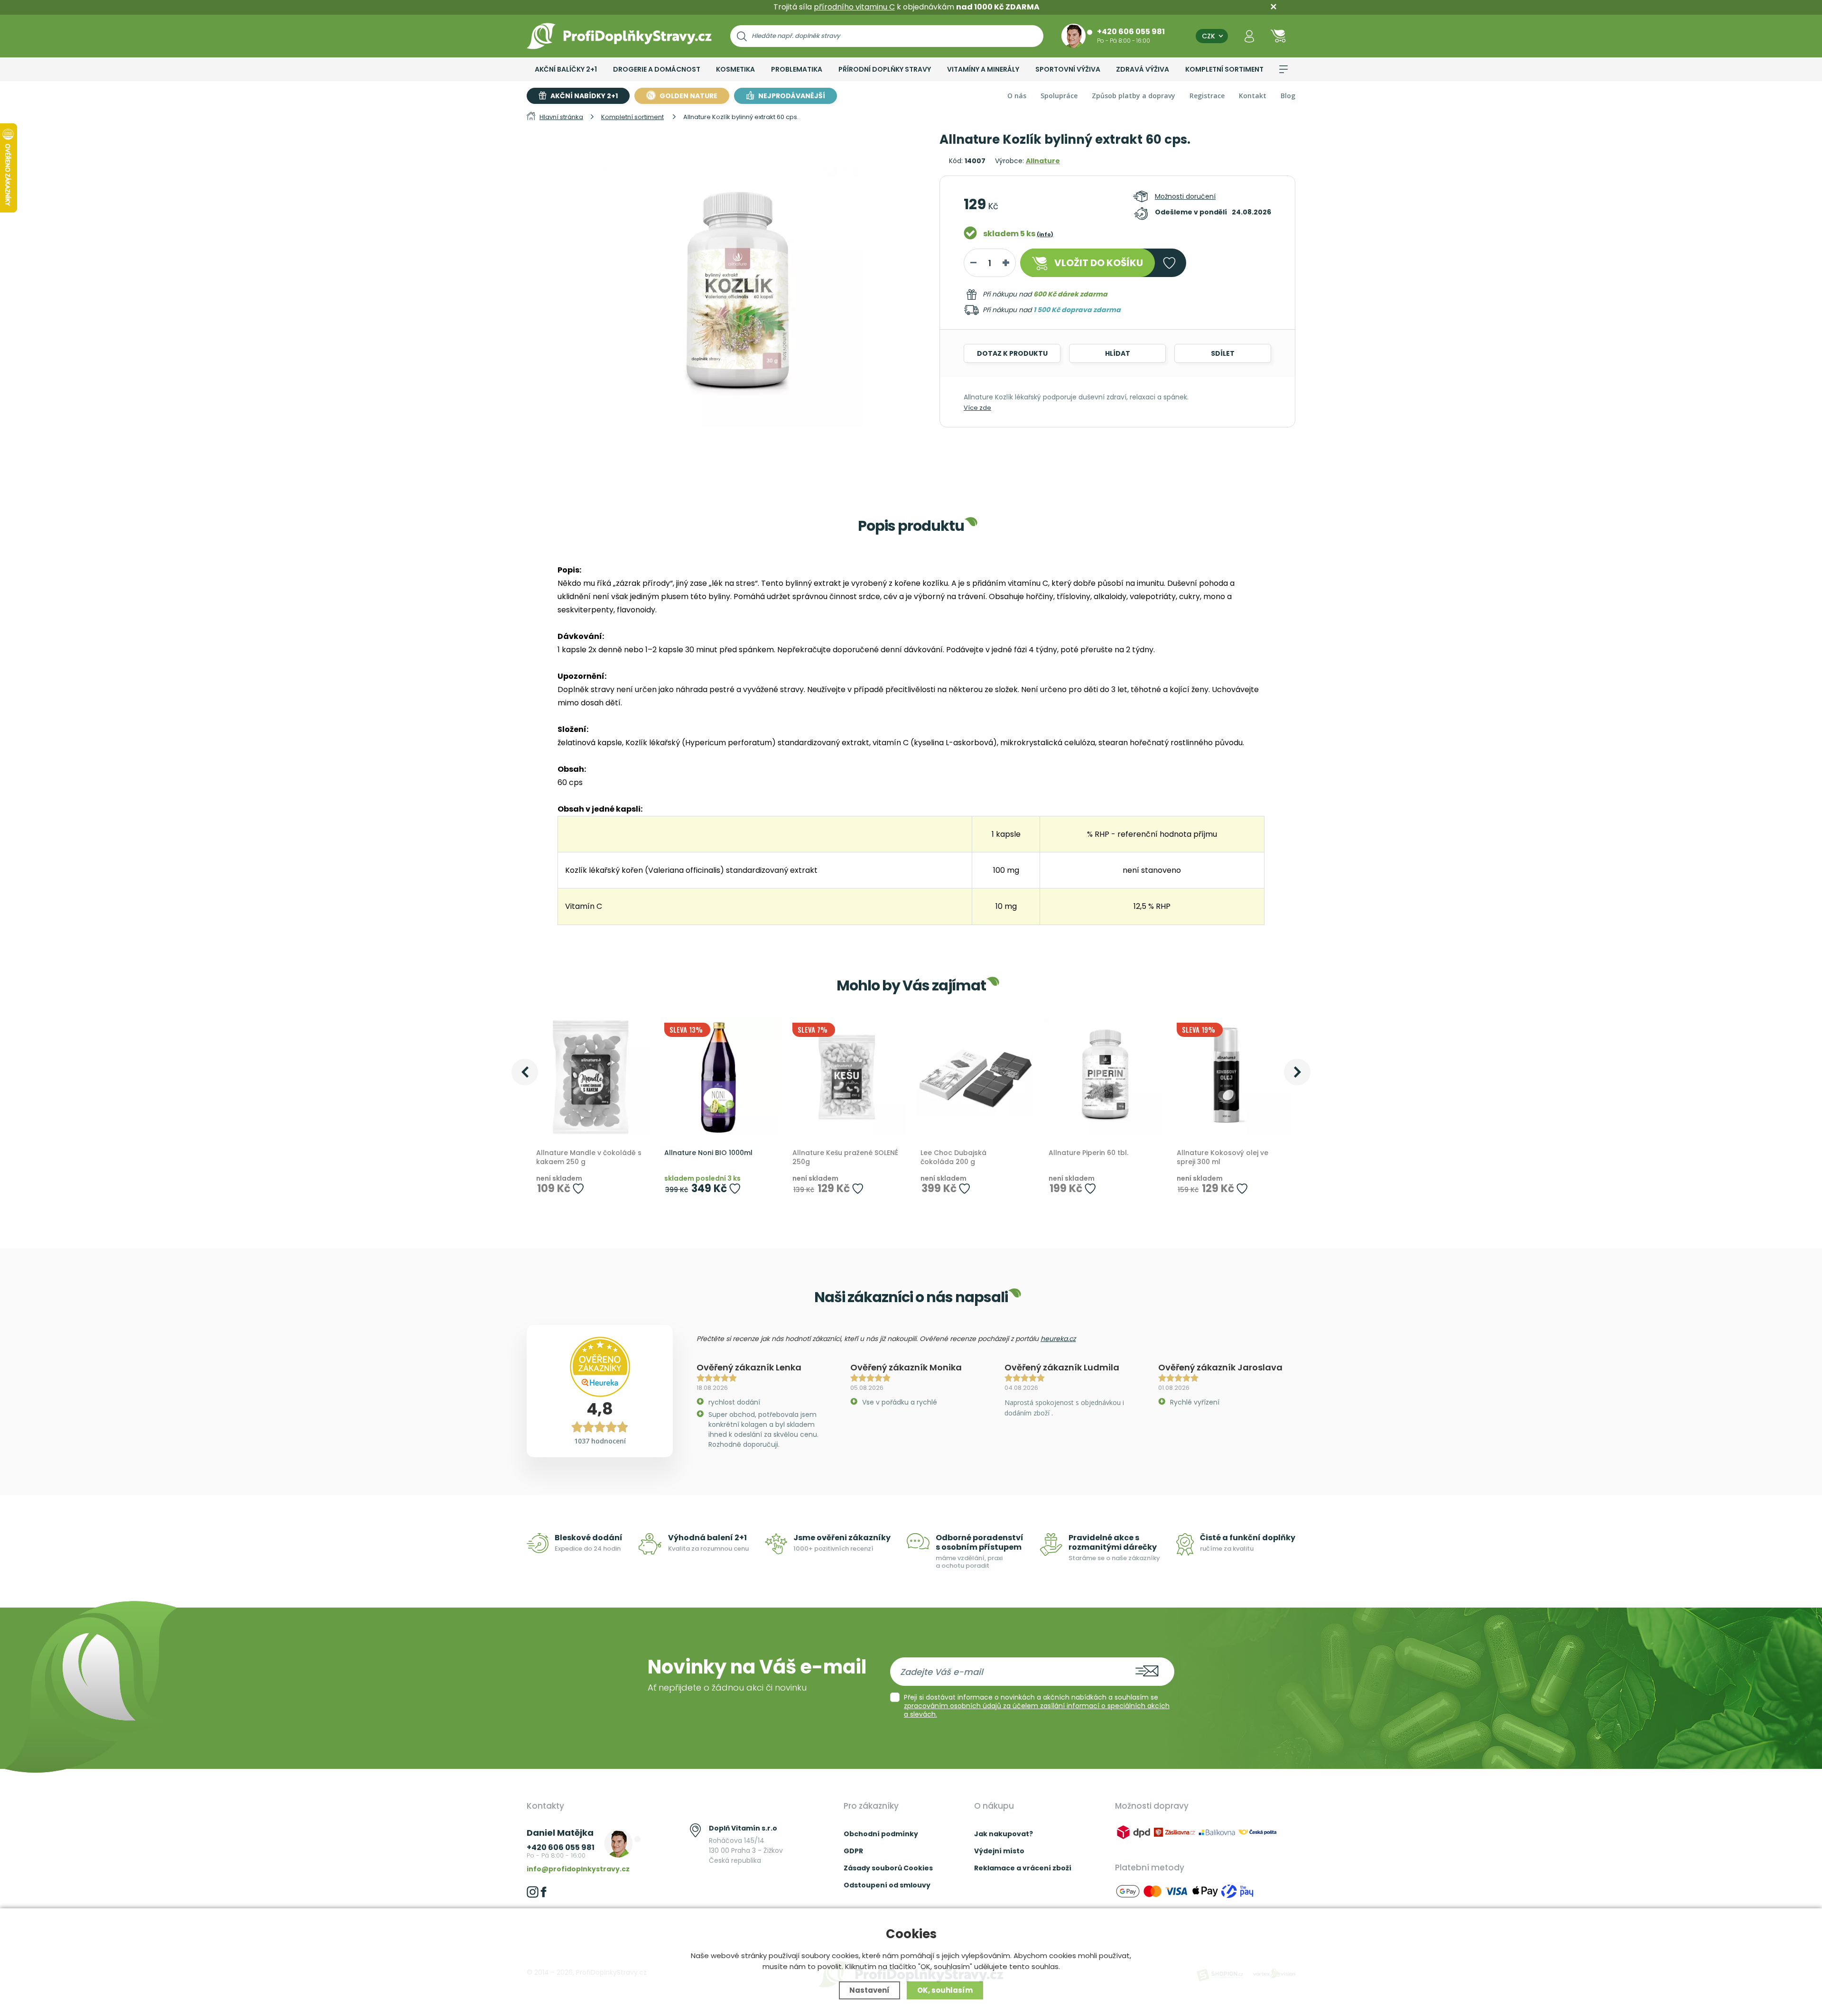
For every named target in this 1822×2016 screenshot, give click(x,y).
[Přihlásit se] (1249, 36)
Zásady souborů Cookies (888, 1868)
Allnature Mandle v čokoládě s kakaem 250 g (589, 1158)
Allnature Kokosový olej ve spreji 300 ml (1222, 1158)
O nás (1017, 96)
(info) (1045, 234)
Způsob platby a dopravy (1134, 96)
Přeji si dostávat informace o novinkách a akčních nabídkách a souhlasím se (1037, 1706)
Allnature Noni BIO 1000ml (708, 1153)
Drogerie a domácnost (657, 69)
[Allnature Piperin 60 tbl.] (1103, 1077)
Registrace (1207, 96)
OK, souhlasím (945, 1990)
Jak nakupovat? (1004, 1834)
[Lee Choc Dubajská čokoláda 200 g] (975, 1077)
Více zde (977, 408)
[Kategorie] (1283, 69)
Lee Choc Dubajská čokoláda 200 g (953, 1158)
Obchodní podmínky (881, 1834)
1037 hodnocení (600, 1441)
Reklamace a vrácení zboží (1023, 1868)
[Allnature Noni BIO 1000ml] (719, 1077)
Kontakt (1253, 96)
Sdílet (1223, 353)
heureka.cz (1058, 1339)
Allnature (1043, 161)
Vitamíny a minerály (983, 69)
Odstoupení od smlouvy (887, 1885)
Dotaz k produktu (1012, 353)
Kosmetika (735, 69)
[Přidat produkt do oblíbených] (578, 1188)
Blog (1288, 96)
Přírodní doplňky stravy (885, 69)
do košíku (1099, 263)
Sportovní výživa (1068, 69)
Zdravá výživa (1143, 69)
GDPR (853, 1851)
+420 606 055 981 (1131, 31)
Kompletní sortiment (1224, 69)
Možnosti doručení (1185, 196)
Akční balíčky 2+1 (566, 69)
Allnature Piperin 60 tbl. (1088, 1153)
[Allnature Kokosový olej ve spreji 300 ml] (1231, 1077)
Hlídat (1118, 353)
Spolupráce (1059, 96)
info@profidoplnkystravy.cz (578, 1869)
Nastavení (869, 1990)
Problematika (797, 69)
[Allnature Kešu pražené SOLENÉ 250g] (847, 1077)
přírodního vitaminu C (854, 7)
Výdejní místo (999, 1851)
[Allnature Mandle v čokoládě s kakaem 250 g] (591, 1077)
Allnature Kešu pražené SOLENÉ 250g (845, 1158)
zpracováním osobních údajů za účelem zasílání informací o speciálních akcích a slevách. (1037, 1710)
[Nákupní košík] (1278, 36)
